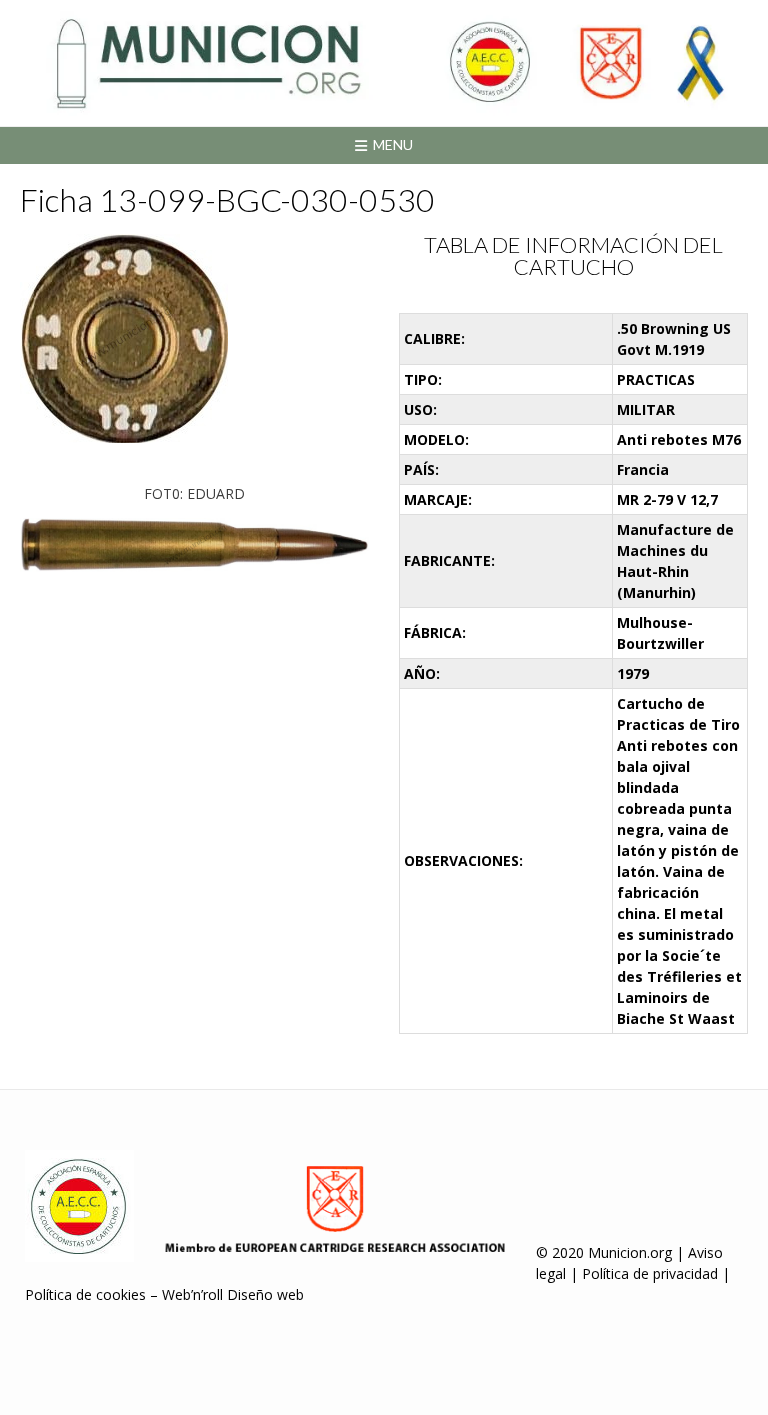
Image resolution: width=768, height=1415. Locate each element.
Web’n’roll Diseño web (233, 1294)
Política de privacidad (650, 1273)
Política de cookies (85, 1294)
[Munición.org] (384, 63)
